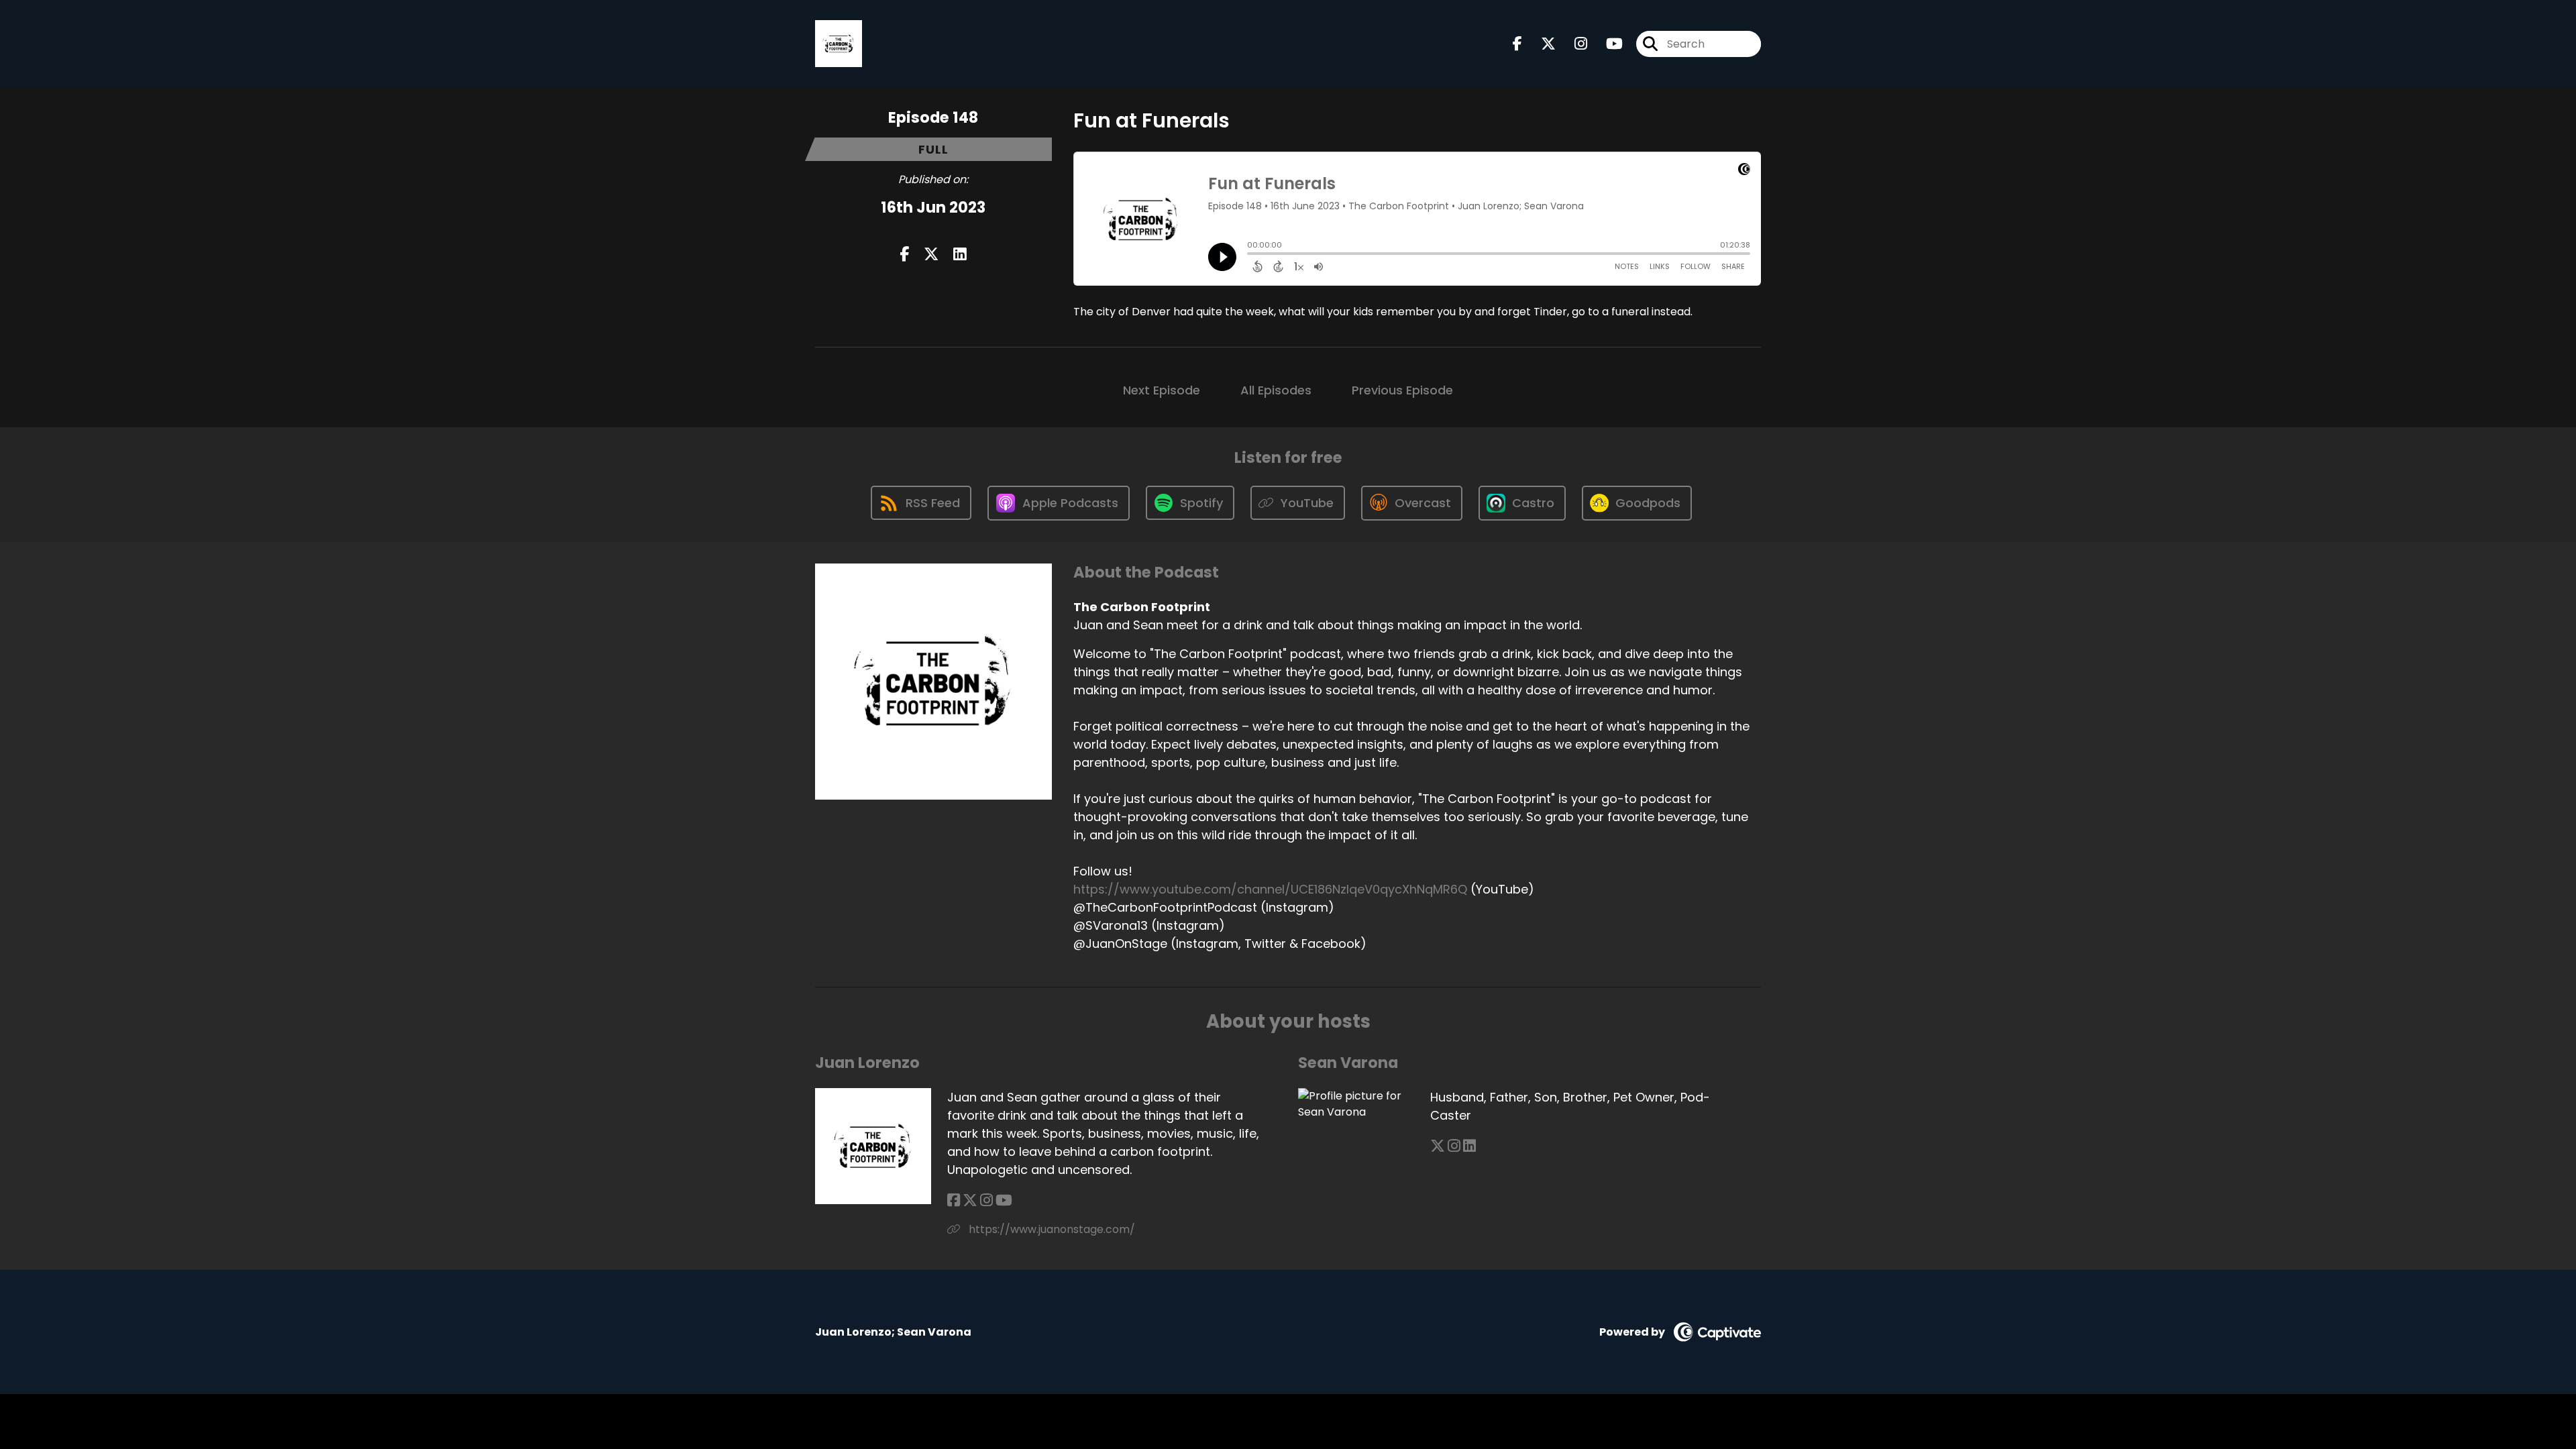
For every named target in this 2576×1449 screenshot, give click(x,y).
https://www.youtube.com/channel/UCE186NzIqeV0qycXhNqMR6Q (1270, 889)
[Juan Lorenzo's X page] (970, 1200)
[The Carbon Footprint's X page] (1540, 44)
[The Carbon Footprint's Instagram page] (1573, 44)
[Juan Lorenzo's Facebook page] (954, 1200)
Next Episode (1162, 390)
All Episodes (1276, 390)
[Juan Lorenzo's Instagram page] (986, 1200)
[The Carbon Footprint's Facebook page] (1517, 44)
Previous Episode (1402, 390)
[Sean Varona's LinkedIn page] (1469, 1146)
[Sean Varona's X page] (1438, 1146)
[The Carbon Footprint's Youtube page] (1606, 44)
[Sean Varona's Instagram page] (1454, 1146)
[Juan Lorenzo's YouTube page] (1004, 1200)
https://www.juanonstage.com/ (1051, 1229)
